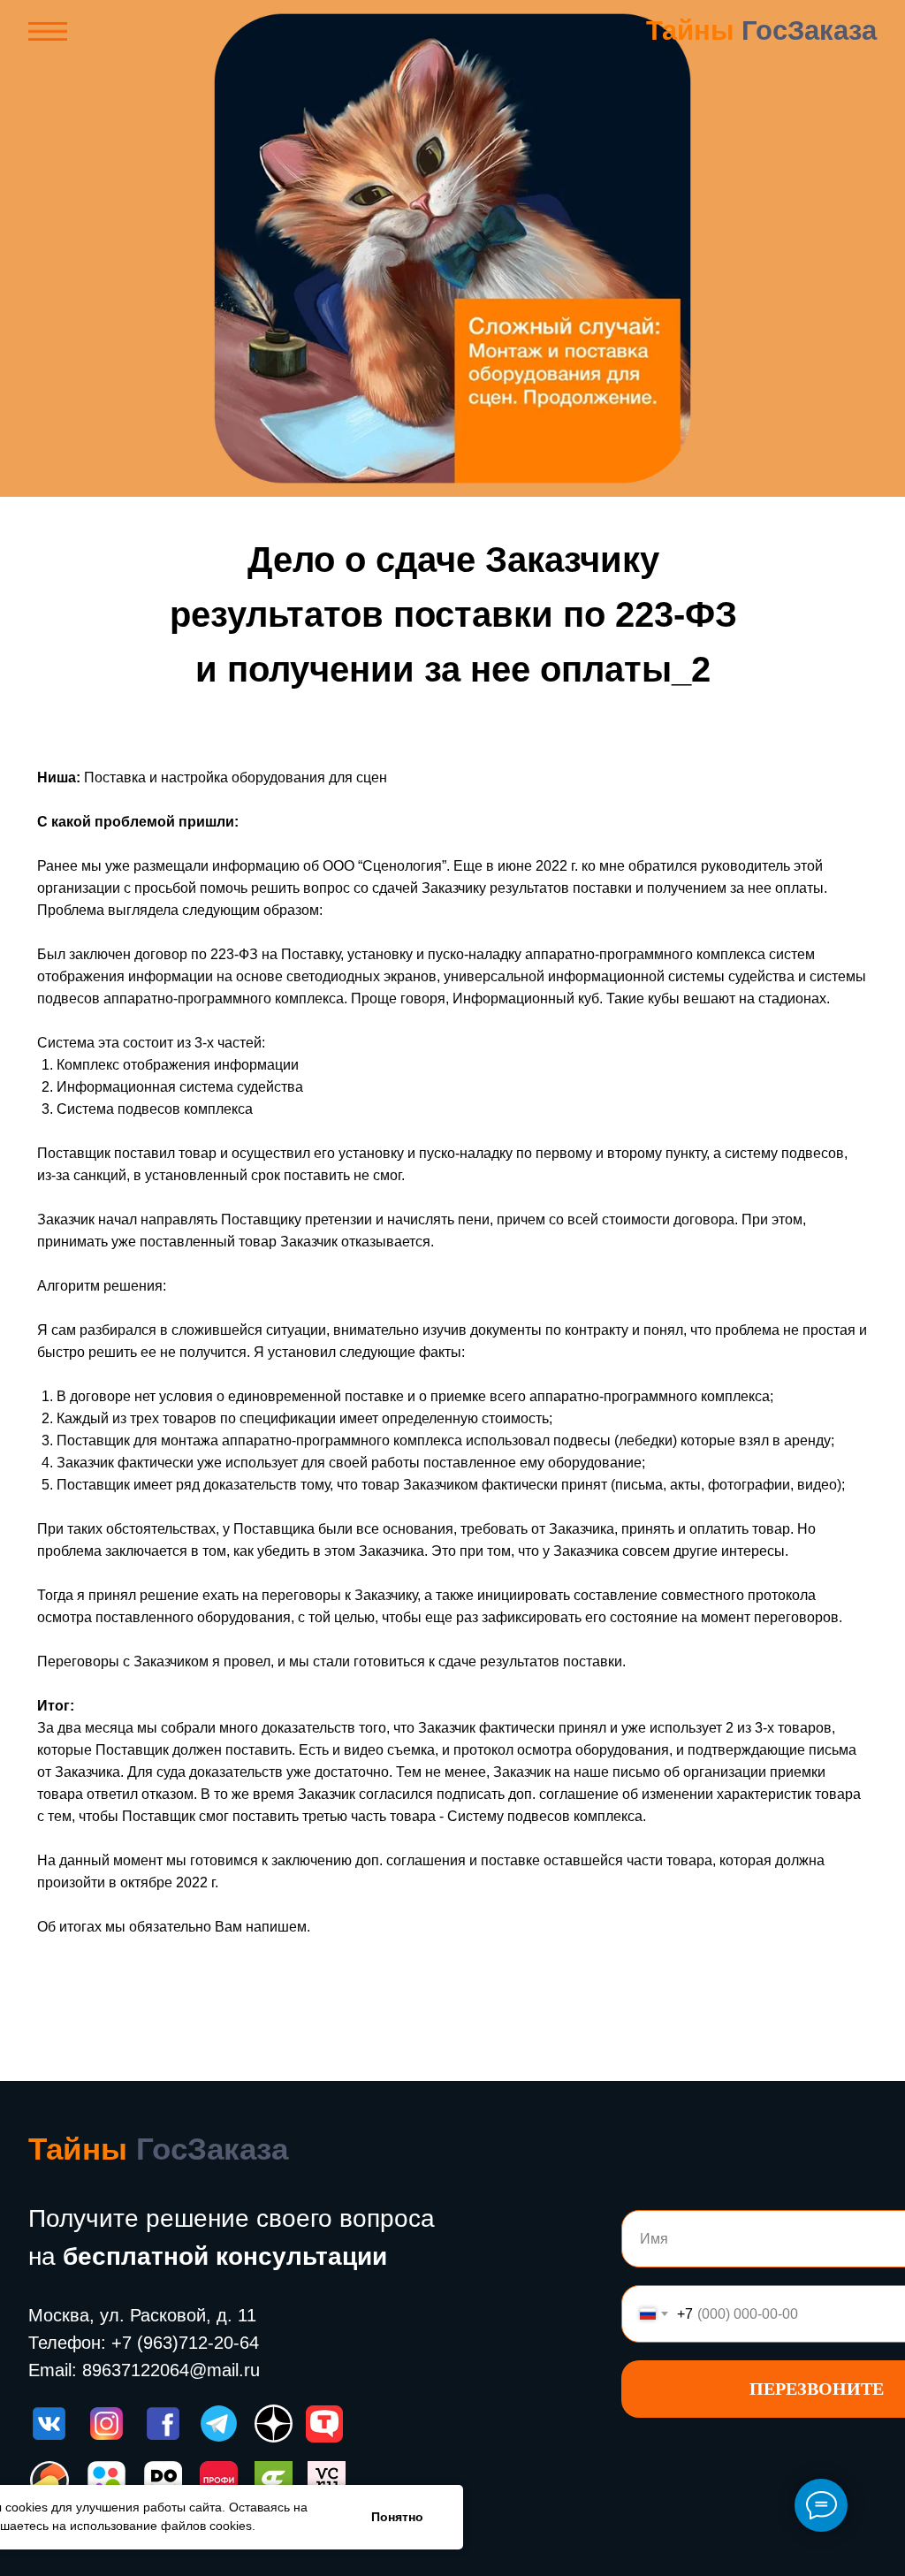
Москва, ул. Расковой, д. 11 (142, 2315)
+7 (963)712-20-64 (185, 2343)
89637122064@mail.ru (171, 2370)
